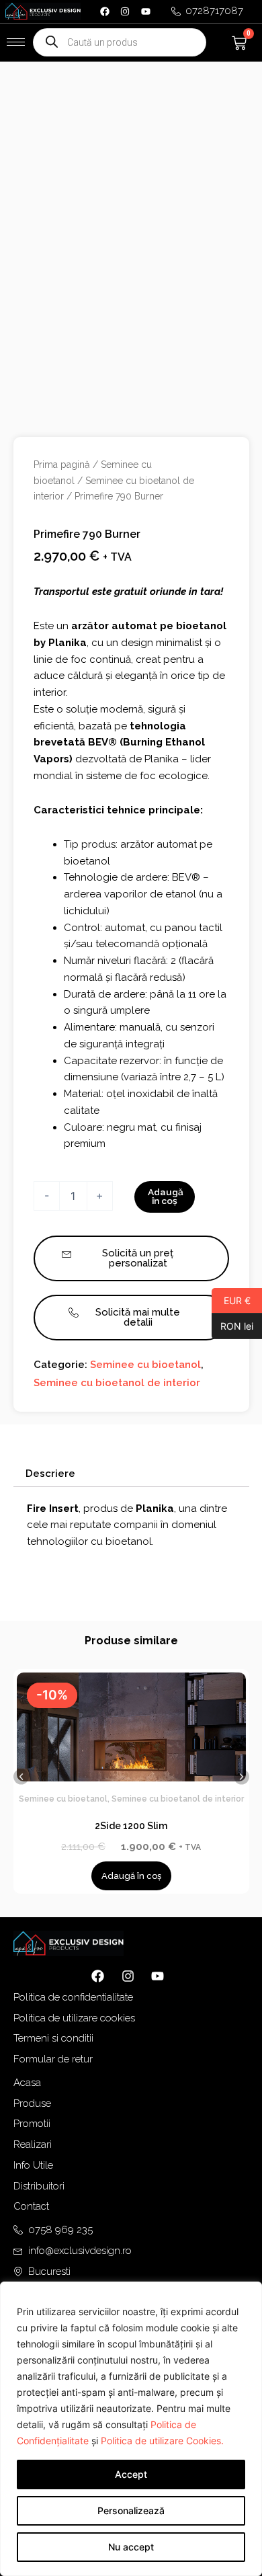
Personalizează (131, 2510)
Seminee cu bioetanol (145, 1365)
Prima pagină (62, 465)
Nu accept (131, 2547)
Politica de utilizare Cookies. (162, 2441)
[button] (21, 1776)
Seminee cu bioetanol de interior (117, 1383)
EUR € (231, 1300)
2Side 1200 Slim (131, 1826)
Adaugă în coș (166, 1197)
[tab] (131, 1474)
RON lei (232, 1326)
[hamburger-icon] (16, 42)
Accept (131, 2474)
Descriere (50, 1474)
